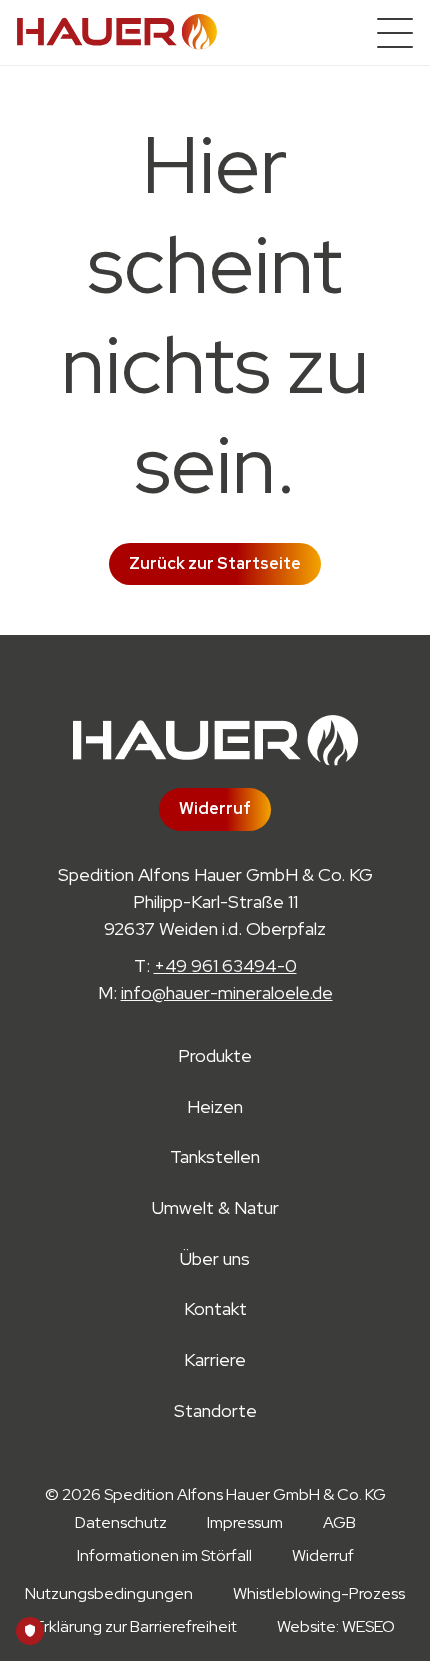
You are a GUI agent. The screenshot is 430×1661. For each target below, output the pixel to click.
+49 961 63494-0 (225, 965)
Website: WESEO (336, 1626)
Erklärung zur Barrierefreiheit (136, 1626)
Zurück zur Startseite (215, 563)
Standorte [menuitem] (215, 1411)
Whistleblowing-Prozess (319, 1593)
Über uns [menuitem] (215, 1259)
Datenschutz (121, 1522)
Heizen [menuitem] (215, 1107)
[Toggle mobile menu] (395, 33)
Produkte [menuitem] (215, 1056)
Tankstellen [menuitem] (215, 1157)
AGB (339, 1522)
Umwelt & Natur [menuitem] (215, 1208)
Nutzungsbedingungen (109, 1593)
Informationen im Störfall (164, 1555)
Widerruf (215, 808)
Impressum (245, 1522)
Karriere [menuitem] (215, 1360)
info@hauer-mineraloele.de (227, 992)
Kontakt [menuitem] (215, 1309)
